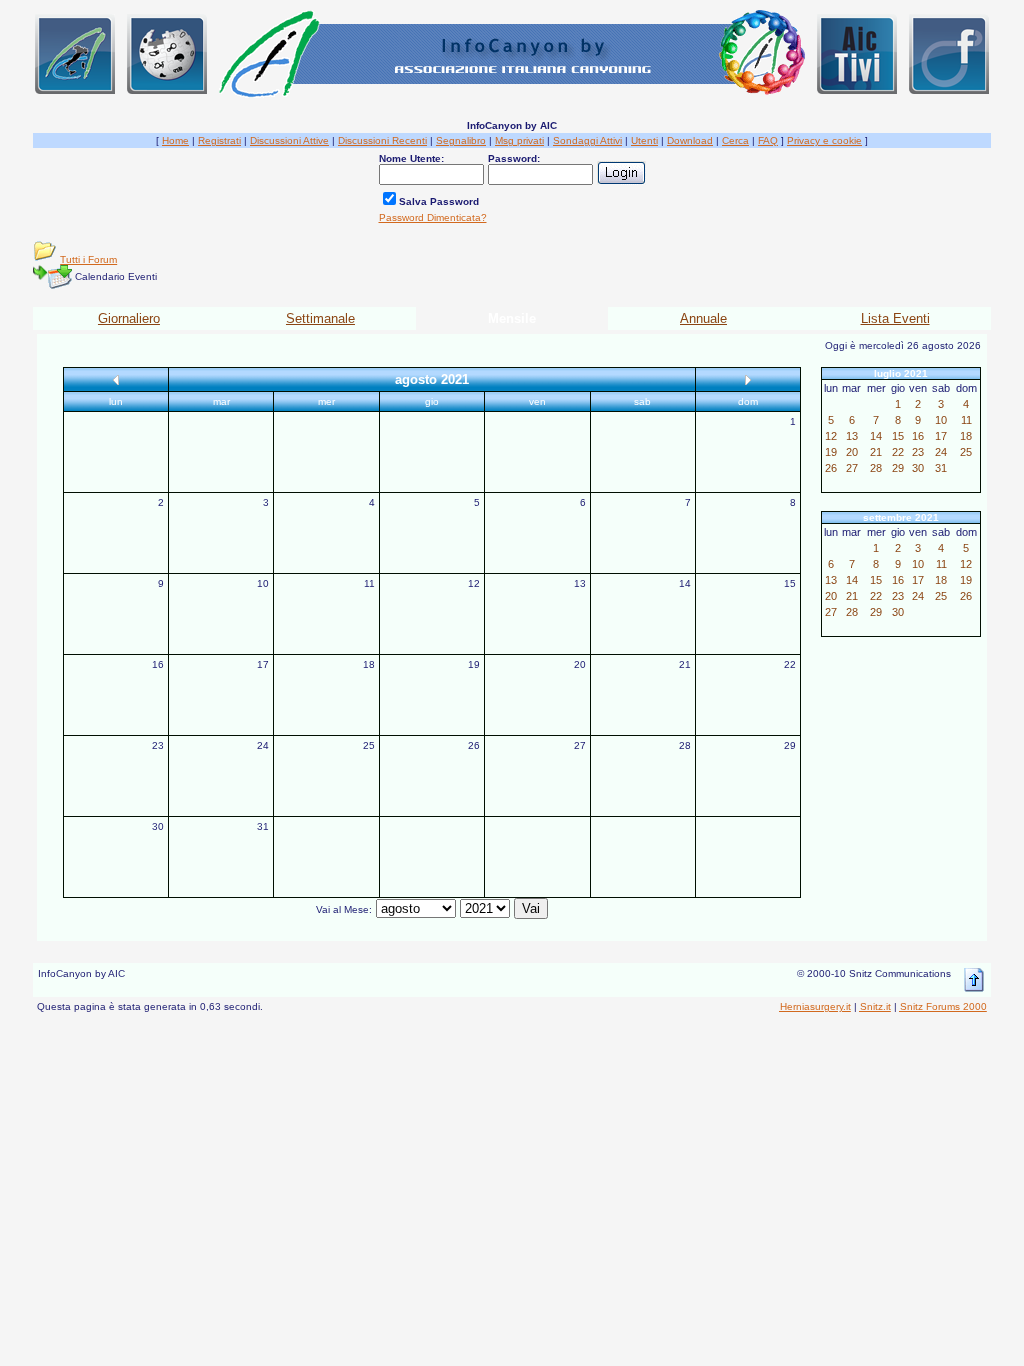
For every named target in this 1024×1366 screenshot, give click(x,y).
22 (790, 664)
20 (580, 664)
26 (474, 745)
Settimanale (320, 318)
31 (263, 826)
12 (474, 583)
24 (263, 745)
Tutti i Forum (88, 259)
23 (158, 745)
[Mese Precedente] (116, 379)
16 (158, 664)
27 (580, 745)
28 (685, 745)
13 (580, 583)
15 (790, 583)
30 (158, 826)
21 (685, 664)
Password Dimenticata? (433, 217)
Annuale (703, 318)
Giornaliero (129, 318)
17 (263, 664)
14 (685, 583)
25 (369, 745)
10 (263, 583)
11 (369, 583)
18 (369, 664)
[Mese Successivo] (748, 379)
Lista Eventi (895, 318)
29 (790, 745)
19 (474, 664)
